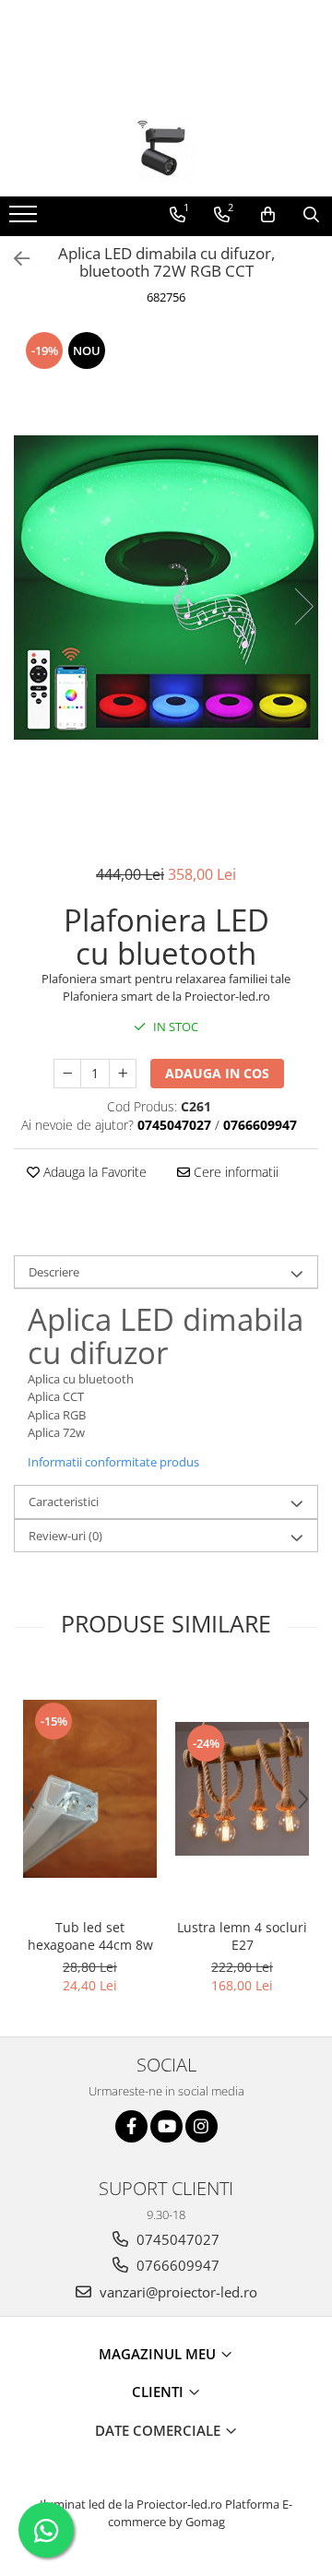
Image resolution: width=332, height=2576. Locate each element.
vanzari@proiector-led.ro (177, 2292)
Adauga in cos (217, 1073)
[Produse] (25, 220)
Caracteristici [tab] (64, 1502)
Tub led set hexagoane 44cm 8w (90, 1936)
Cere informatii (234, 1172)
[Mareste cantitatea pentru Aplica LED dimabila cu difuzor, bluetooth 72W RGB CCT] (123, 1074)
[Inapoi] (14, 259)
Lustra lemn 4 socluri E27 (242, 1936)
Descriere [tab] (54, 1272)
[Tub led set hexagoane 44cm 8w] (90, 1789)
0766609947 (176, 2265)
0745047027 (176, 2239)
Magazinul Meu (159, 2354)
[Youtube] (166, 2126)
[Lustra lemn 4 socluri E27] (242, 1789)
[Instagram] (202, 2126)
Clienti (160, 2392)
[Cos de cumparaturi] (268, 215)
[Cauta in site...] (311, 215)
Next (303, 606)
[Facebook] (131, 2126)
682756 (166, 297)
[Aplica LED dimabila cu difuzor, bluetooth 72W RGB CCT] (166, 588)
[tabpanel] (166, 588)
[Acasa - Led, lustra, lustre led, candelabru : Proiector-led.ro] (166, 150)
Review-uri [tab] (65, 1536)
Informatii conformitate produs (113, 1462)
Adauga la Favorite (93, 1172)
